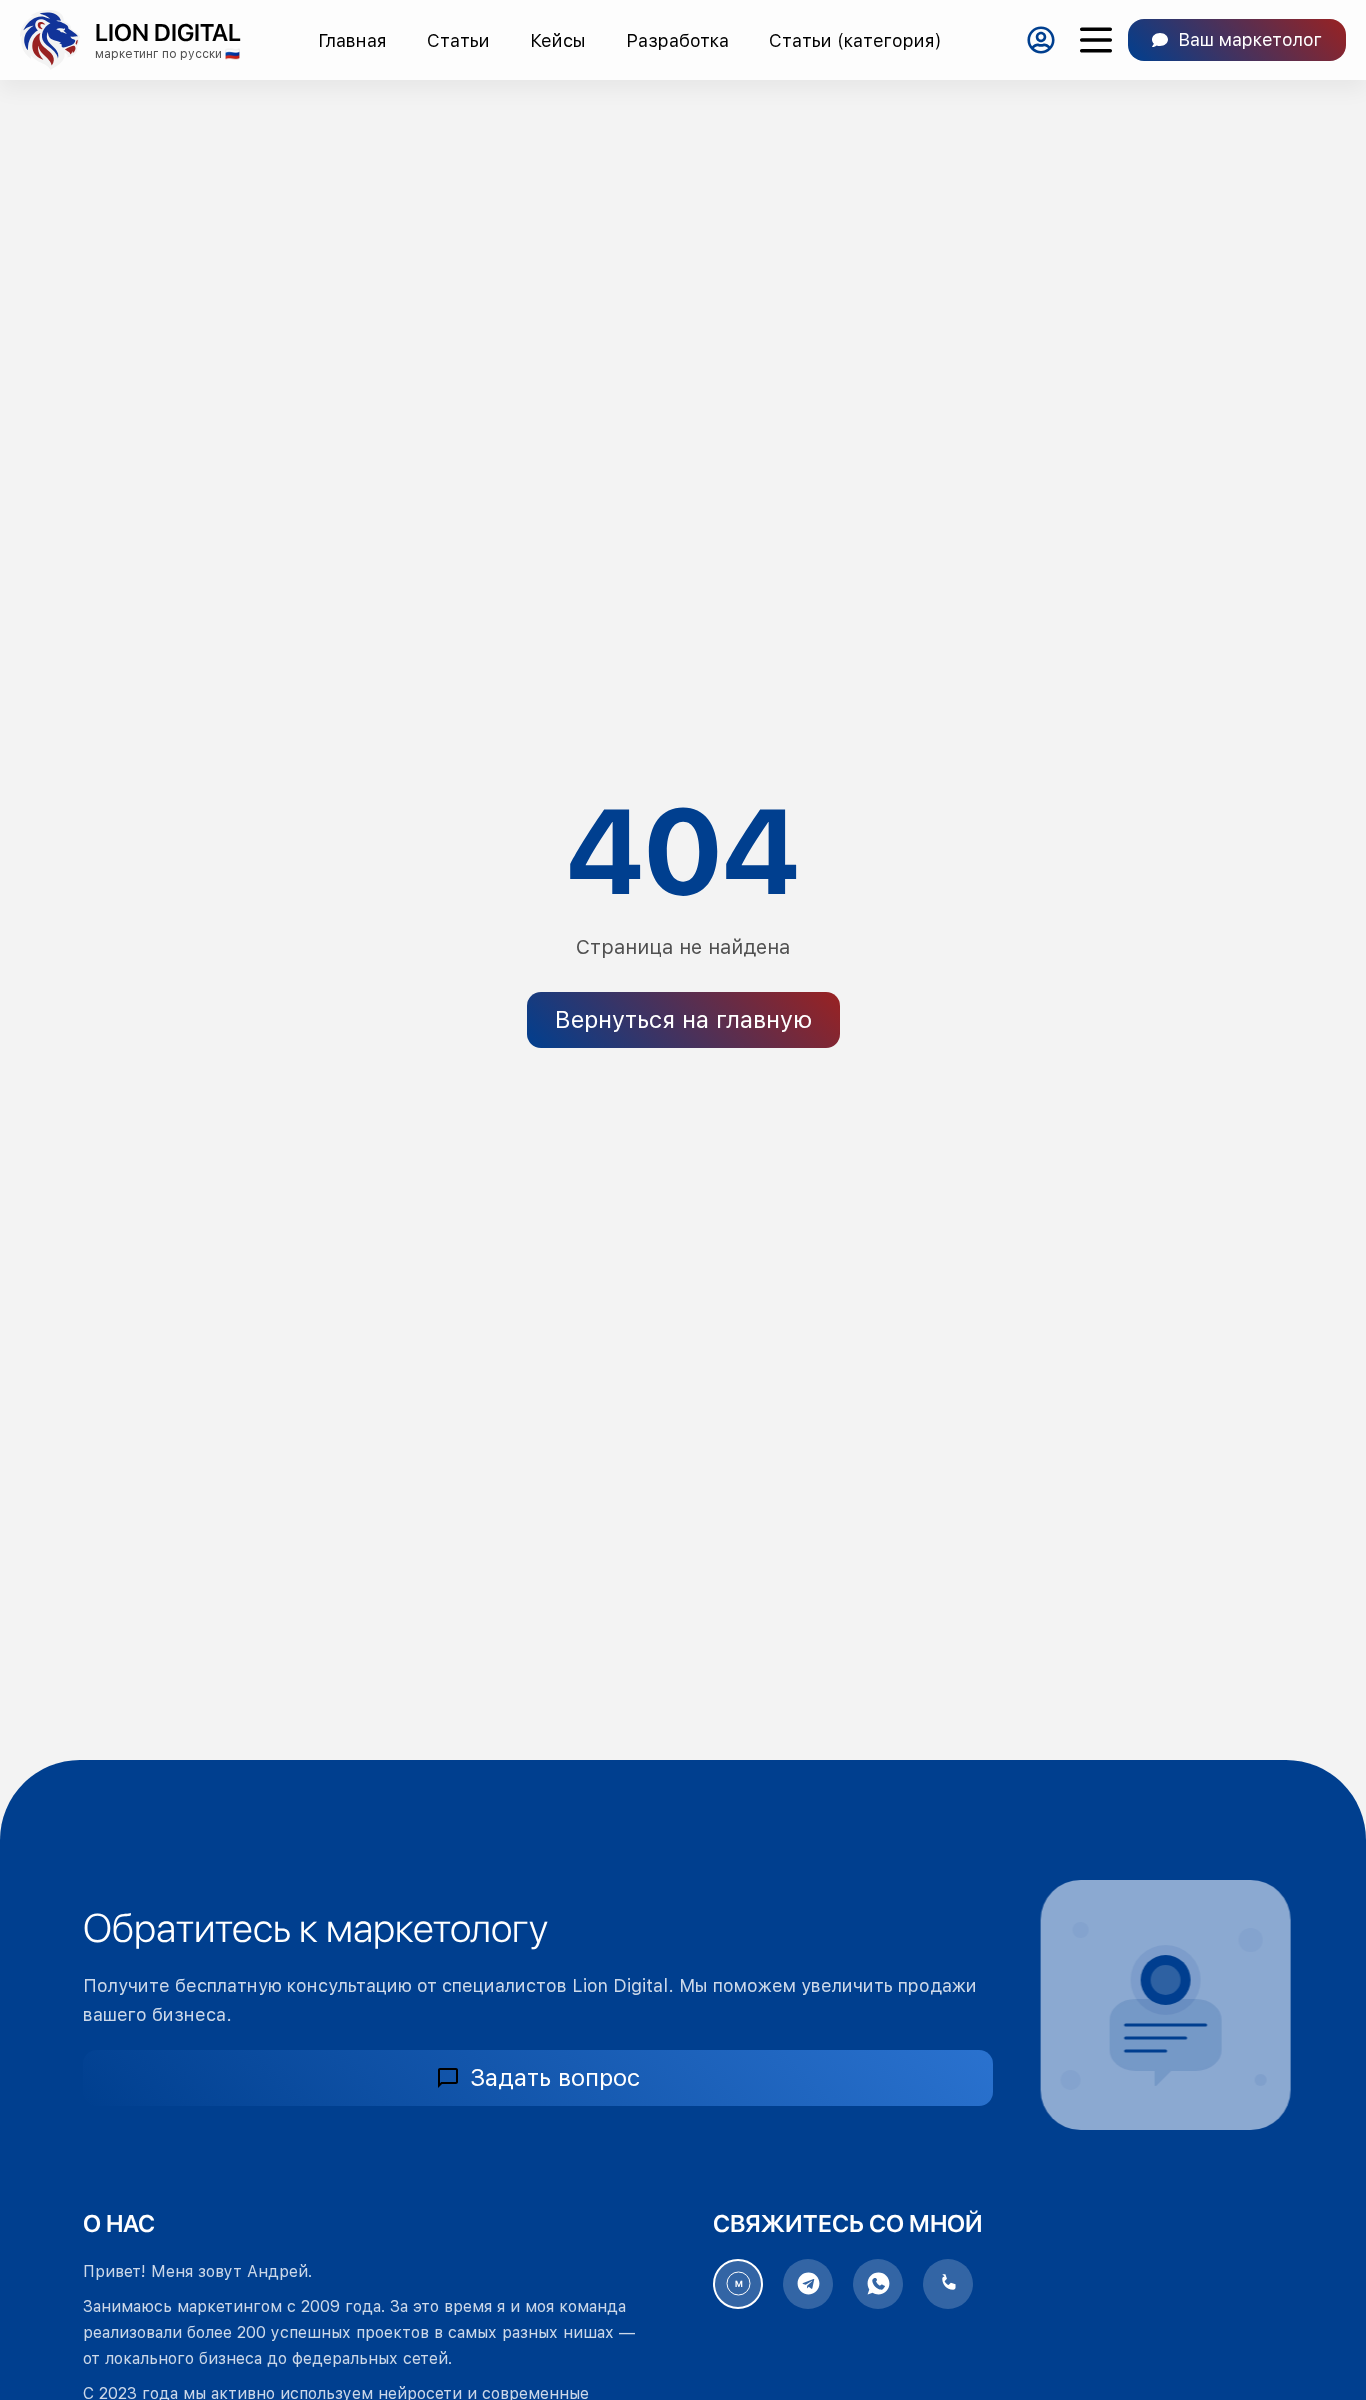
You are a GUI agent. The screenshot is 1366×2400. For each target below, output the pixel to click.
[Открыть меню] (1095, 40)
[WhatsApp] (878, 2284)
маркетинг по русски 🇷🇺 (167, 54)
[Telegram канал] (808, 2284)
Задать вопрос (555, 2077)
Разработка (677, 40)
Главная (352, 40)
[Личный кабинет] (1040, 40)
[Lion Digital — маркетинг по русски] (50, 40)
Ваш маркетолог (1250, 39)
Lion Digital (168, 32)
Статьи (458, 40)
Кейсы (558, 40)
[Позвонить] (948, 2284)
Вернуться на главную (683, 1019)
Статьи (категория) (855, 40)
